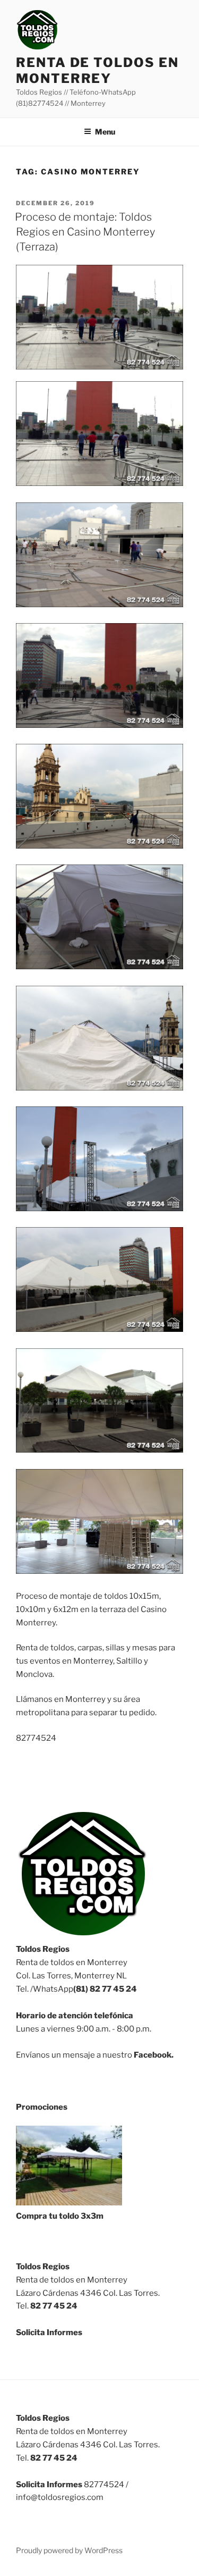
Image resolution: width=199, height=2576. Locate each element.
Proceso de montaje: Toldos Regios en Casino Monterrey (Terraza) (85, 232)
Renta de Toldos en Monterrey (97, 70)
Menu (105, 132)
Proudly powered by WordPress (69, 2550)
